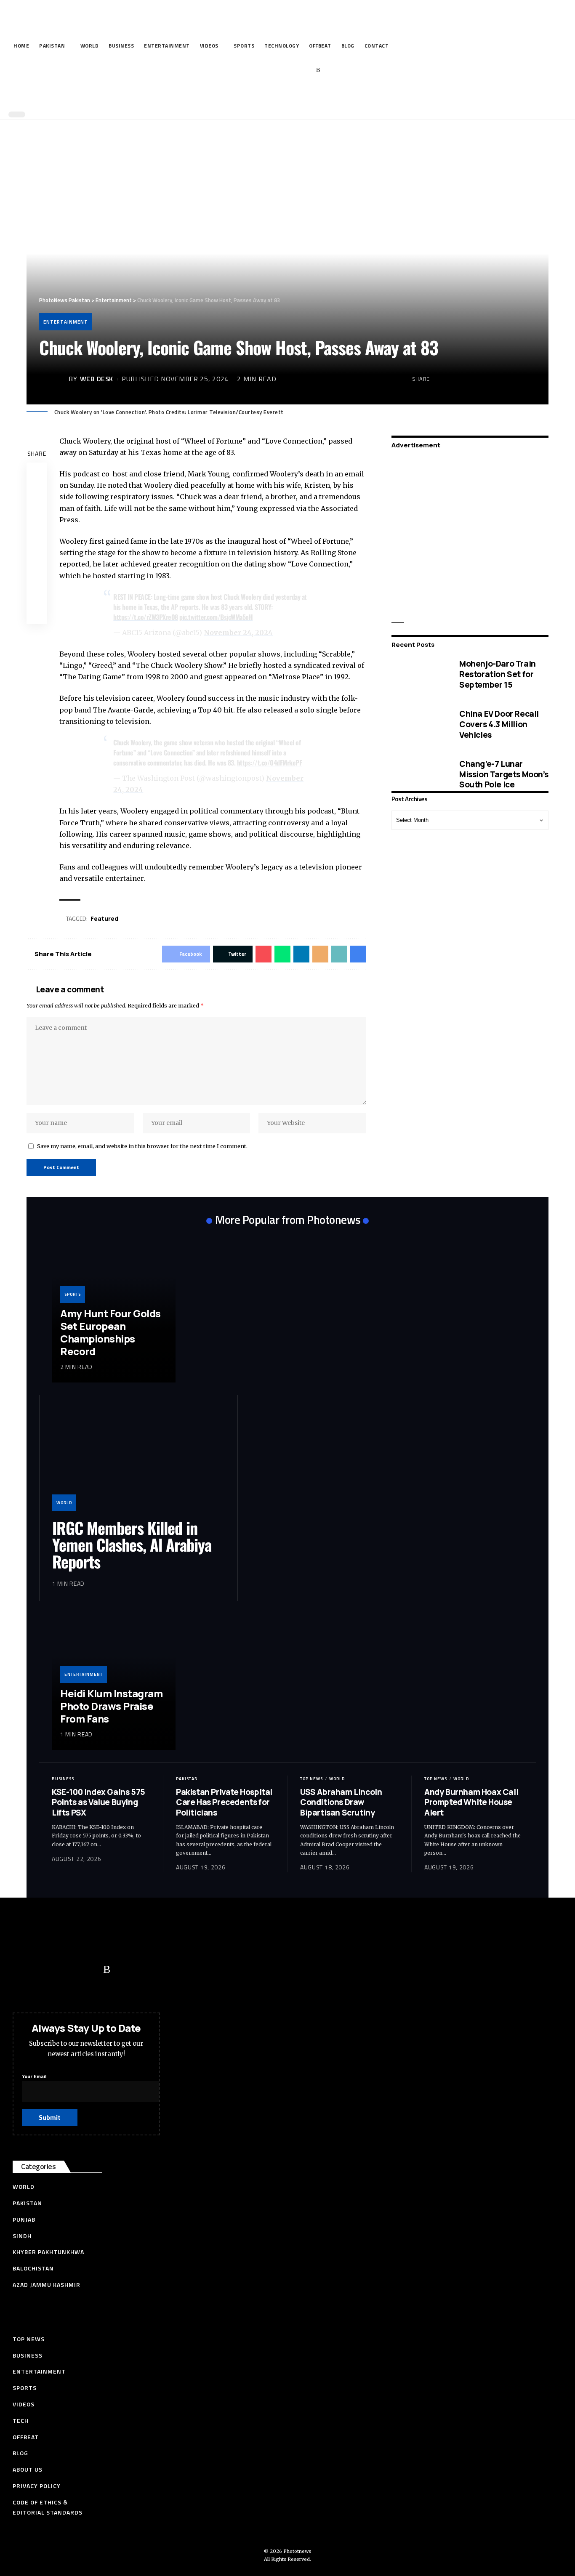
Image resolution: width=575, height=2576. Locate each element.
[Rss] (318, 70)
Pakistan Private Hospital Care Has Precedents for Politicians (224, 1802)
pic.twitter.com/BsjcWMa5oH (216, 617)
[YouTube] (279, 70)
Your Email (34, 2076)
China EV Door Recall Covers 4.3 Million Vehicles (499, 724)
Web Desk (97, 379)
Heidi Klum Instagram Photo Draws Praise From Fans (111, 1706)
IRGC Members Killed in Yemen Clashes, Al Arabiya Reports (132, 1545)
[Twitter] (266, 70)
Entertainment (66, 322)
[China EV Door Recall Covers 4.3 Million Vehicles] (419, 724)
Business (63, 1779)
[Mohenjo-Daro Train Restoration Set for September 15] (419, 674)
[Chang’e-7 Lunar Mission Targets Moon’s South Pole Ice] (419, 774)
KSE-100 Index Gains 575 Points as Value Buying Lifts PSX (98, 1802)
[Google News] (292, 70)
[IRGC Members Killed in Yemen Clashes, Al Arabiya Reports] (138, 1459)
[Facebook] (253, 70)
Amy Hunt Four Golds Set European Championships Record (110, 1332)
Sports (73, 1294)
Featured (104, 918)
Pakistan (187, 1779)
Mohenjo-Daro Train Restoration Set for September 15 (498, 674)
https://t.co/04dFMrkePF (270, 763)
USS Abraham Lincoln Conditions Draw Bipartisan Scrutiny (341, 1802)
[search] (285, 96)
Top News (311, 1779)
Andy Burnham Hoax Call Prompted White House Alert (471, 1802)
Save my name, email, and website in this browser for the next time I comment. (142, 1146)
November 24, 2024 (238, 633)
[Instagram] (305, 70)
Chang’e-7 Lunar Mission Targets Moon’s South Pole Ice (504, 774)
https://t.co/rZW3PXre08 (146, 617)
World (64, 1503)
